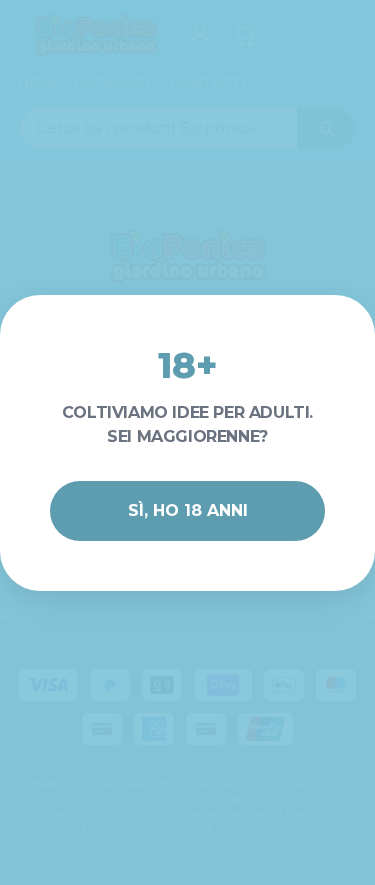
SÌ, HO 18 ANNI (188, 510)
